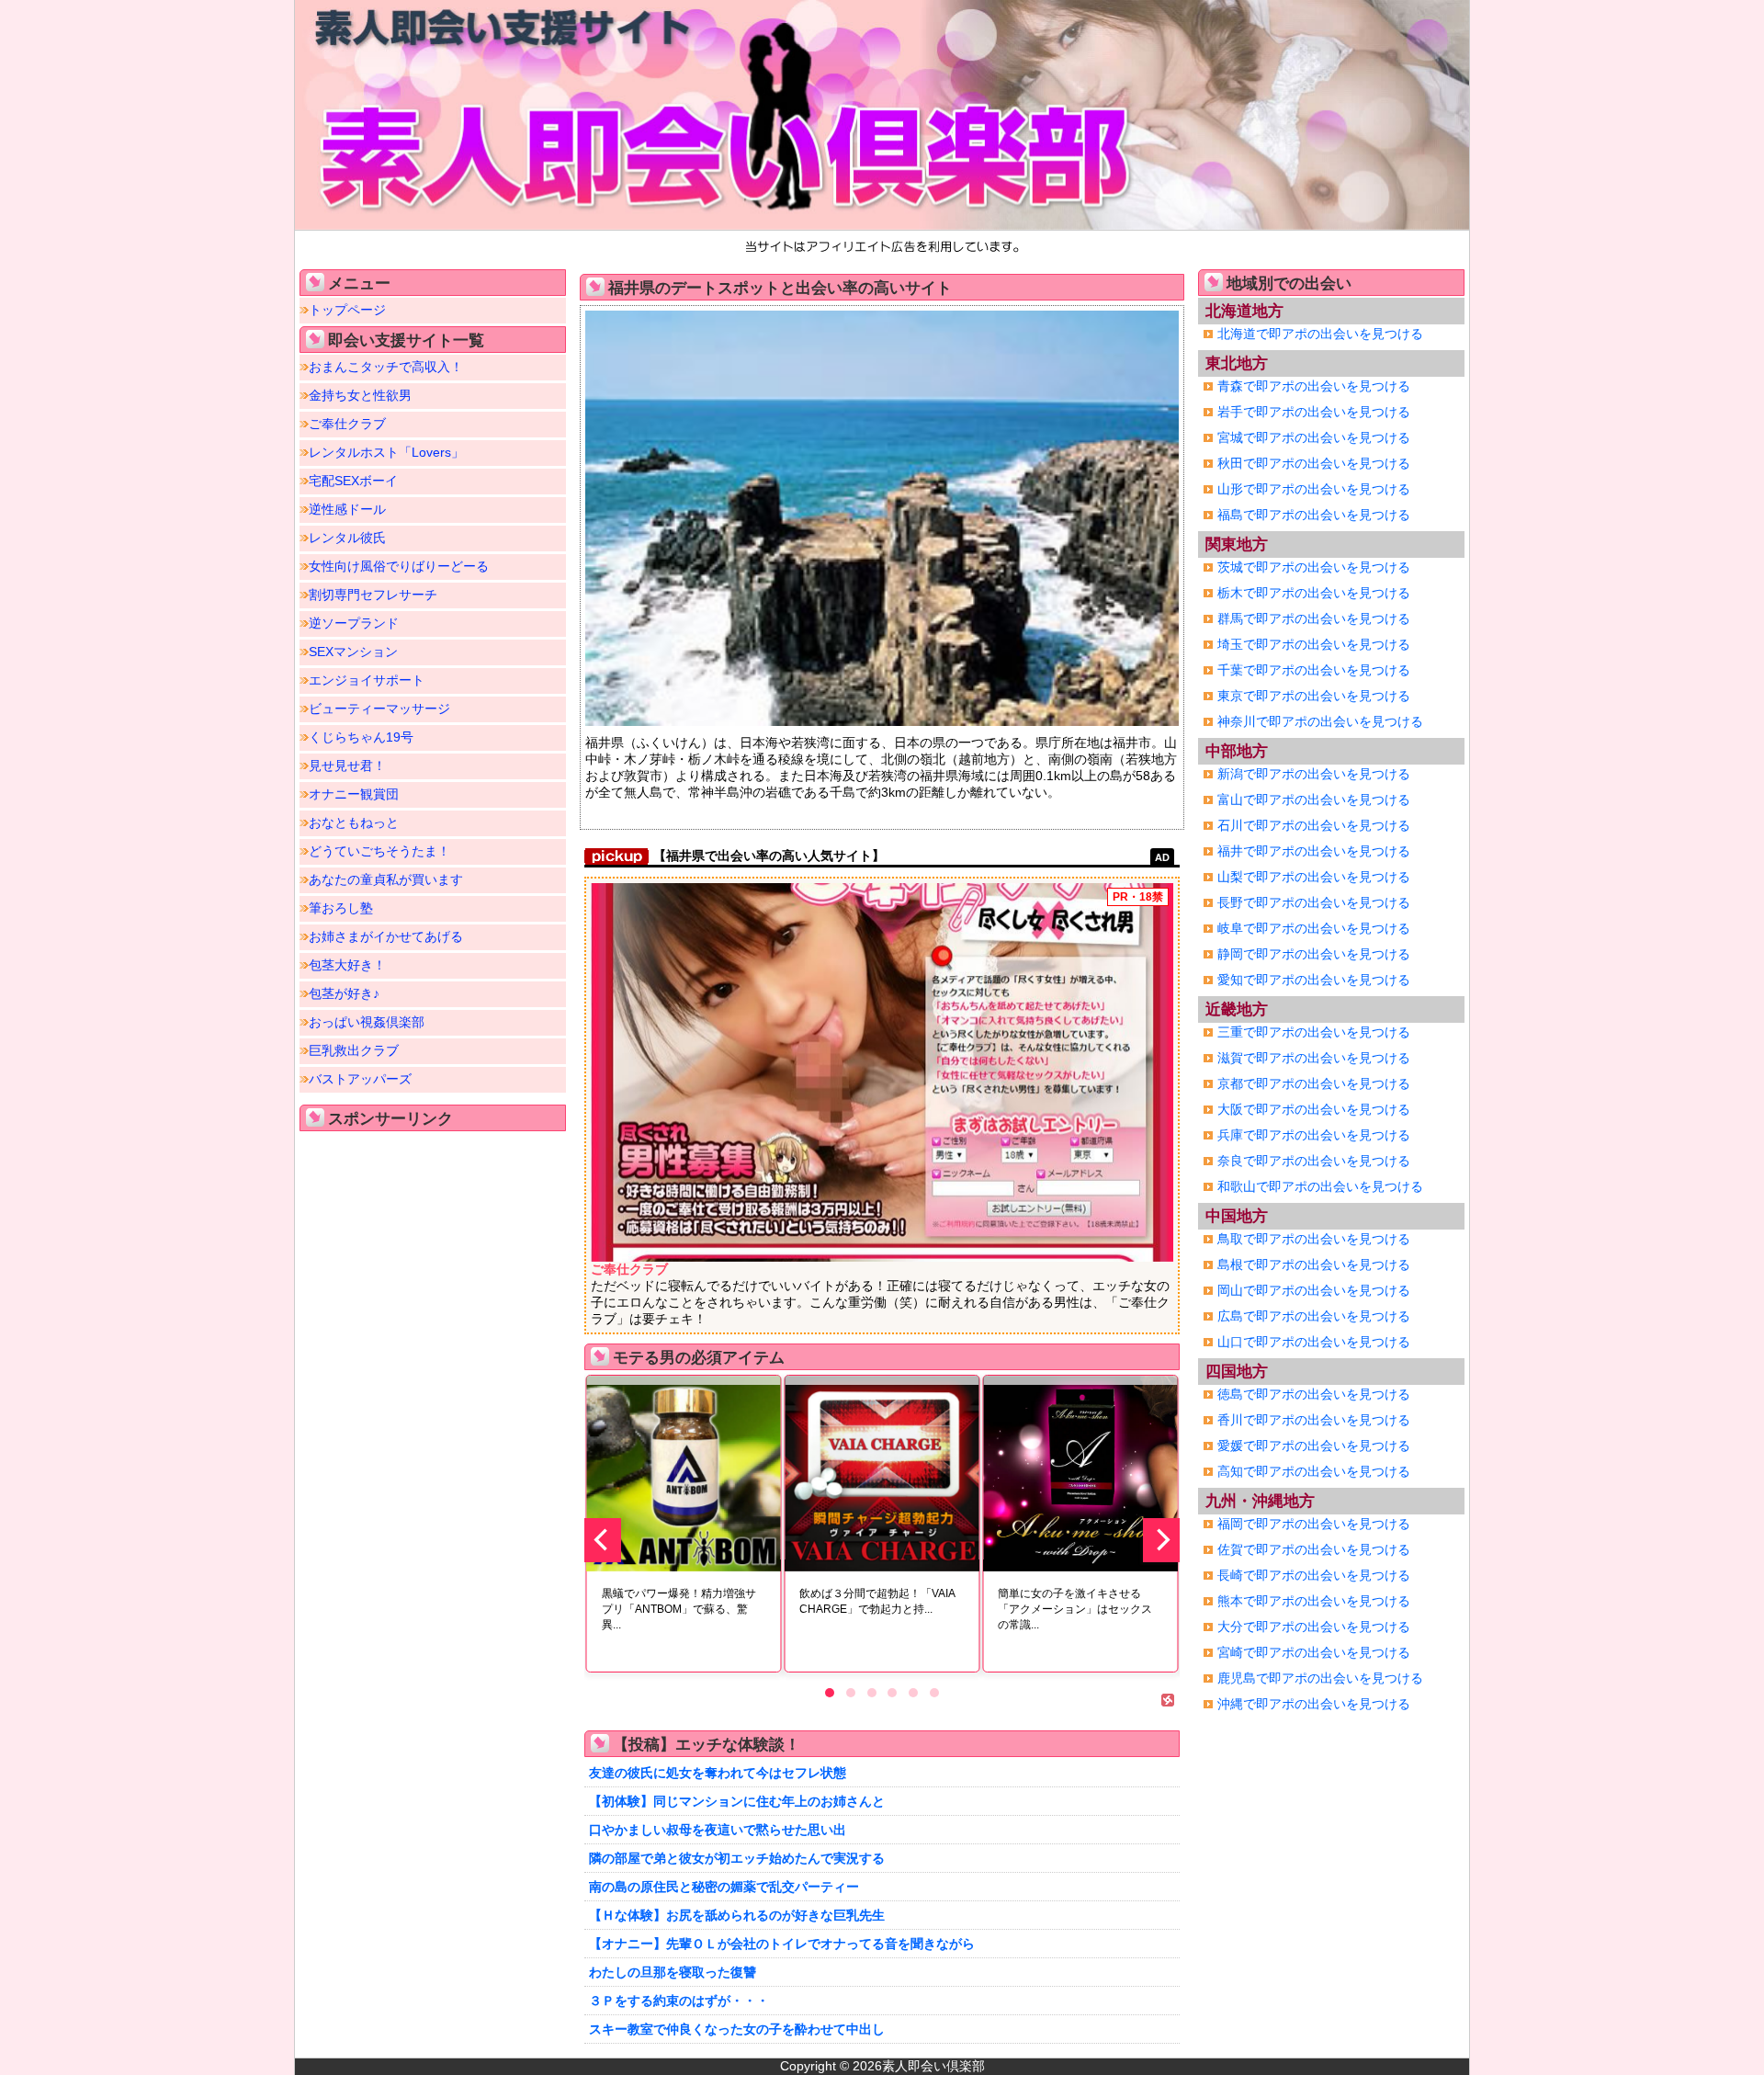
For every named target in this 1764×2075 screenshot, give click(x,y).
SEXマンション (353, 652)
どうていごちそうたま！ (379, 851)
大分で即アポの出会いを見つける (1314, 1627)
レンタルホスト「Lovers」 (386, 452)
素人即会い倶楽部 (933, 2066)
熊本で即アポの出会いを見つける (1314, 1601)
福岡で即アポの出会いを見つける (1314, 1524)
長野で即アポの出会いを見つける (1314, 902)
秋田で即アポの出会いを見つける (1314, 463)
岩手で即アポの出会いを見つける (1314, 412)
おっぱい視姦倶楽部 (367, 1022)
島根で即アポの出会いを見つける (1314, 1264)
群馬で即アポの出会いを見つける (1314, 618)
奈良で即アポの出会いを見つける (1314, 1161)
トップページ (347, 310)
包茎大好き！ (347, 965)
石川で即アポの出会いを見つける (1314, 825)
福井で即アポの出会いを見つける (1314, 851)
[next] (1161, 1540)
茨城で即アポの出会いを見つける (1314, 567)
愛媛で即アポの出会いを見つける (1314, 1446)
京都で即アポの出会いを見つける (1314, 1083)
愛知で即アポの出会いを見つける (1314, 980)
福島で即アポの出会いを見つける (1314, 515)
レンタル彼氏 (347, 538)
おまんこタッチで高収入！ (386, 367)
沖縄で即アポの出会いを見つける (1314, 1704)
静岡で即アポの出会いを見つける (1314, 954)
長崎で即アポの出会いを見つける (1314, 1575)
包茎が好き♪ (344, 993)
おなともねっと (354, 822)
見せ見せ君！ (347, 765)
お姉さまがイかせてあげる (386, 936)
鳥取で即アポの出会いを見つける (1314, 1239)
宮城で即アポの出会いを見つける (1314, 437)
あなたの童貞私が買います (386, 879)
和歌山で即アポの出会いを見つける (1320, 1186)
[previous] (603, 1540)
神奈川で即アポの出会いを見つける (1320, 721)
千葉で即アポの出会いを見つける (1314, 670)
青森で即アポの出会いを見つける (1314, 386)
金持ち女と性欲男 (360, 395)
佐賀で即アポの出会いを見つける (1314, 1549)
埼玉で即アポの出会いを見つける (1314, 644)
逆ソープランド (354, 623)
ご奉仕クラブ (347, 424)
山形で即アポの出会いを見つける (1314, 489)
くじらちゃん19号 (361, 737)
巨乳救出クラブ (354, 1050)
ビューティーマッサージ (379, 709)
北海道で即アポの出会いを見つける (1320, 334)
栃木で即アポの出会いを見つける (1314, 593)
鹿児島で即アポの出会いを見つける (1320, 1678)
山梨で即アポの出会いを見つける (1314, 877)
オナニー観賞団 (354, 794)
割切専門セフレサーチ (373, 595)
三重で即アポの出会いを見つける (1314, 1032)
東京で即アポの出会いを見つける (1314, 696)
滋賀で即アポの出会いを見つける (1314, 1058)
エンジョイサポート (367, 680)
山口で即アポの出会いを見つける (1314, 1342)
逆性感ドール (347, 509)
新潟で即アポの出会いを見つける (1314, 774)
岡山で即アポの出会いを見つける (1314, 1290)
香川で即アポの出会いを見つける (1314, 1420)
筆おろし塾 (341, 908)
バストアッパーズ (360, 1079)
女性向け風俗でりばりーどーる (399, 566)
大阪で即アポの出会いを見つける (1314, 1109)
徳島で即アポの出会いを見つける (1314, 1394)
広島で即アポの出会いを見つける (1314, 1316)
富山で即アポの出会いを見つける (1314, 799)
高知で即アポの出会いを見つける (1314, 1471)
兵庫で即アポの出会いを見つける (1314, 1135)
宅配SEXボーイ (353, 481)
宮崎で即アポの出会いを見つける (1314, 1652)
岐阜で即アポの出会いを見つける (1314, 928)
